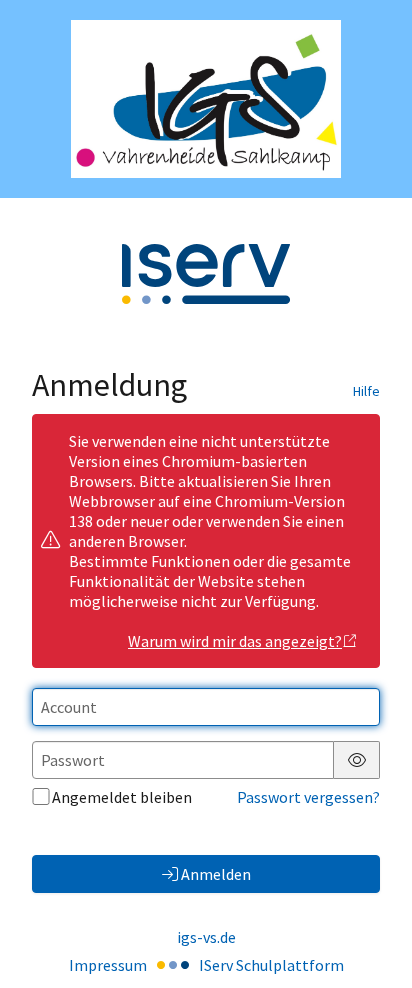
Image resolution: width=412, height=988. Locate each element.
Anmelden (216, 874)
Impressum (108, 965)
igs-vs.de (206, 937)
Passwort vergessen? (308, 797)
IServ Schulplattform (271, 965)
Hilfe (366, 391)
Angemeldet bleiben (122, 797)
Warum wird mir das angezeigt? (235, 641)
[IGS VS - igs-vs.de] (206, 99)
